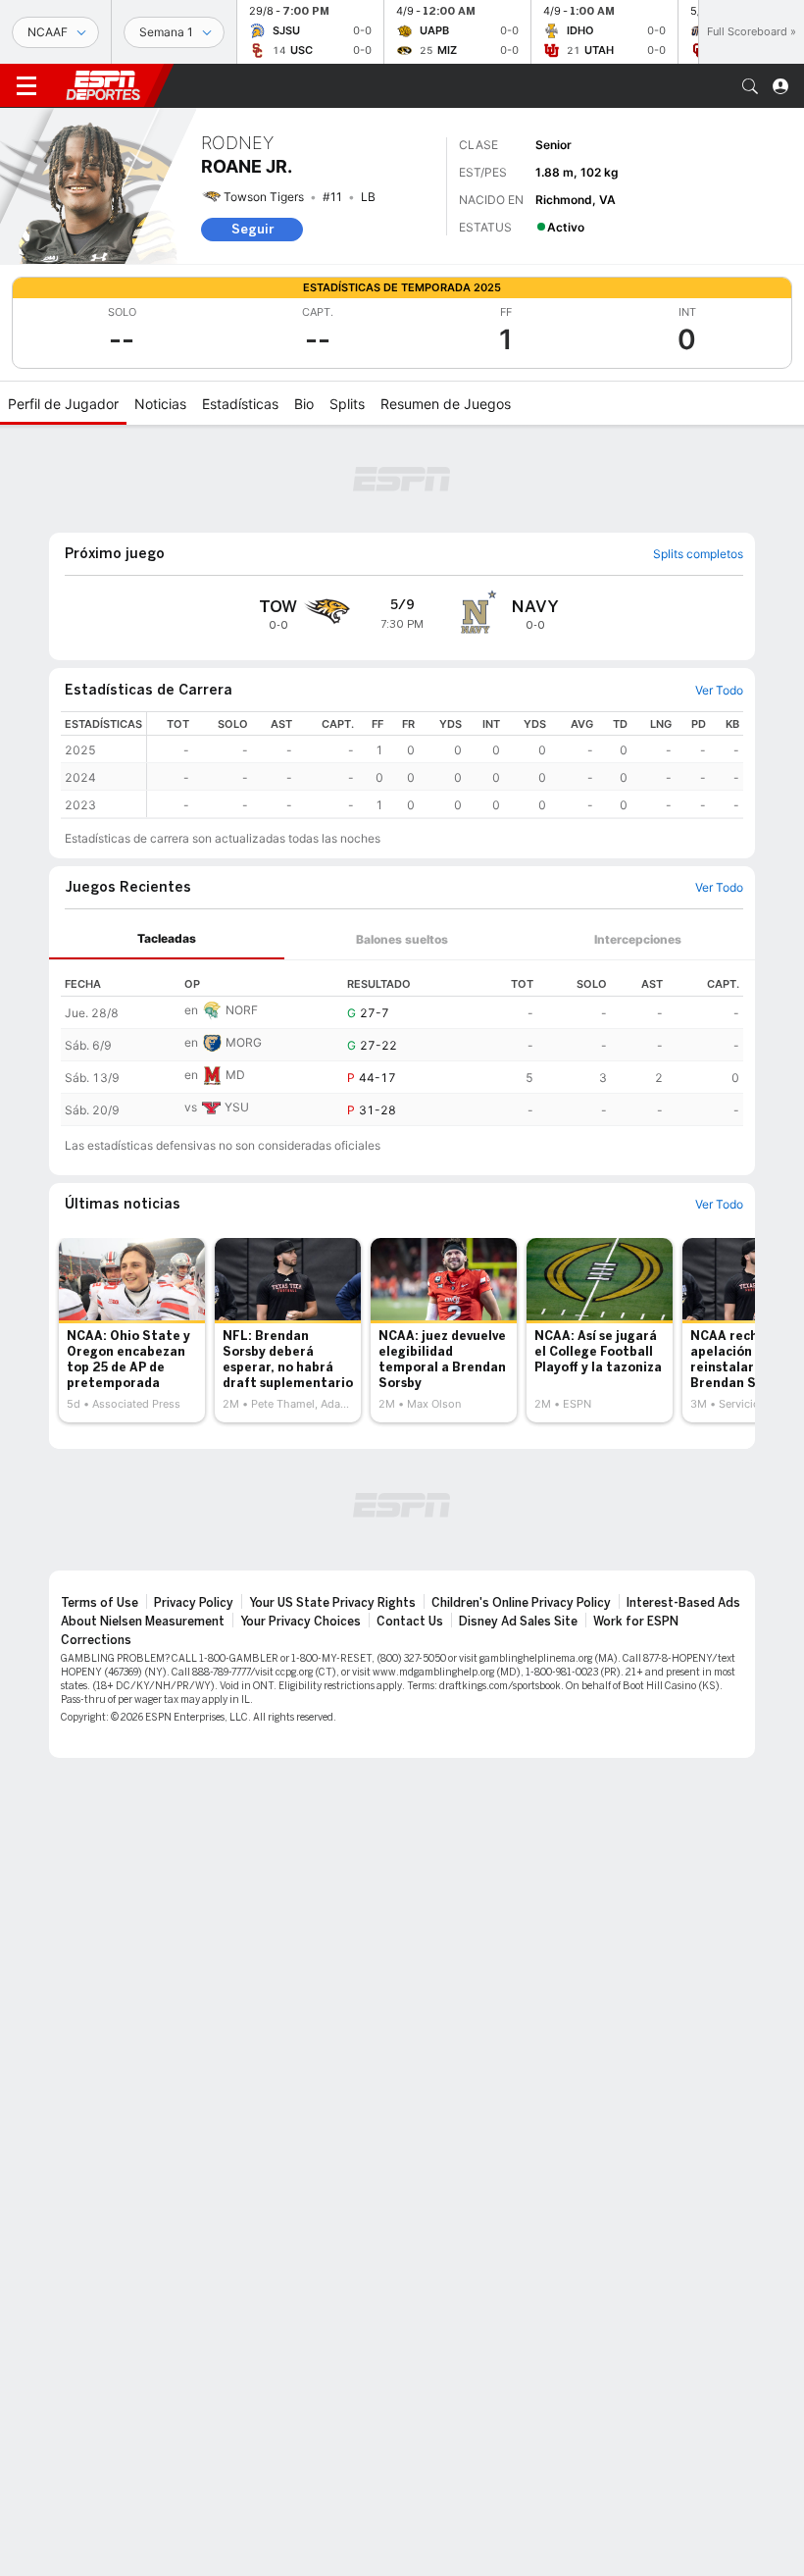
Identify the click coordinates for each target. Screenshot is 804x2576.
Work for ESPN (636, 1622)
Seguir (252, 229)
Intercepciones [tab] (638, 939)
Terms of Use (100, 1603)
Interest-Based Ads (683, 1603)
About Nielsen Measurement (143, 1622)
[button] (750, 86)
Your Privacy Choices (301, 1622)
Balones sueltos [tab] (402, 939)
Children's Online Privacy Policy (521, 1603)
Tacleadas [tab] (167, 938)
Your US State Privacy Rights (332, 1603)
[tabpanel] (402, 1043)
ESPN (103, 85)
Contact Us (410, 1622)
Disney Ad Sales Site (518, 1622)
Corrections (96, 1640)
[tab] (167, 939)
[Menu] (26, 86)
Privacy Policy (194, 1603)
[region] (445, 765)
